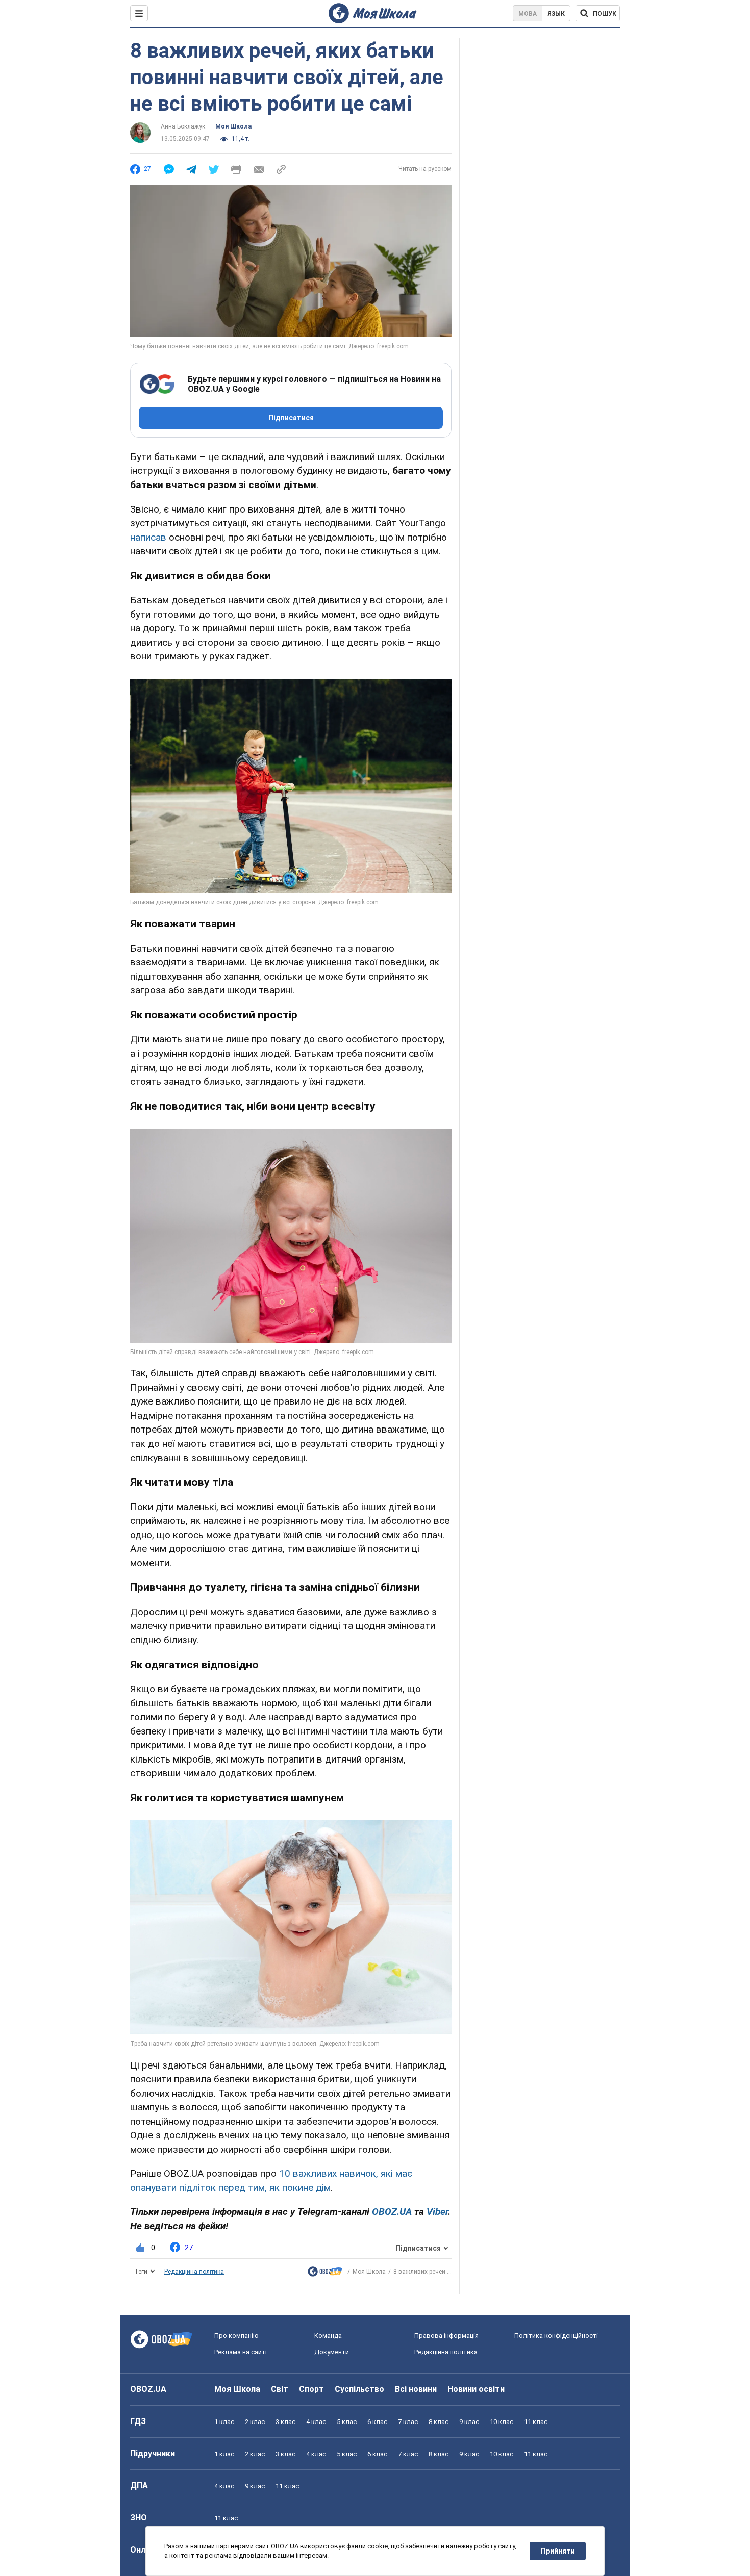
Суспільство (359, 2389)
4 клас (316, 2422)
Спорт (311, 2389)
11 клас (536, 2422)
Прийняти (558, 2551)
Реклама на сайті (241, 2352)
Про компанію (236, 2336)
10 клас (502, 2422)
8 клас (439, 2422)
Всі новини (416, 2389)
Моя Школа (233, 126)
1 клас (224, 2422)
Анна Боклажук (183, 126)
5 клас (347, 2422)
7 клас (408, 2422)
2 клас (255, 2422)
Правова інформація (446, 2336)
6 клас (377, 2422)
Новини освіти (476, 2389)
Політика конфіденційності (556, 2336)
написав (148, 537)
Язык (556, 14)
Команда (328, 2336)
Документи (332, 2352)
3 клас (285, 2422)
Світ (280, 2389)
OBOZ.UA (148, 2389)
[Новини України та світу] (325, 2274)
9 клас (469, 2422)
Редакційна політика (194, 2272)
